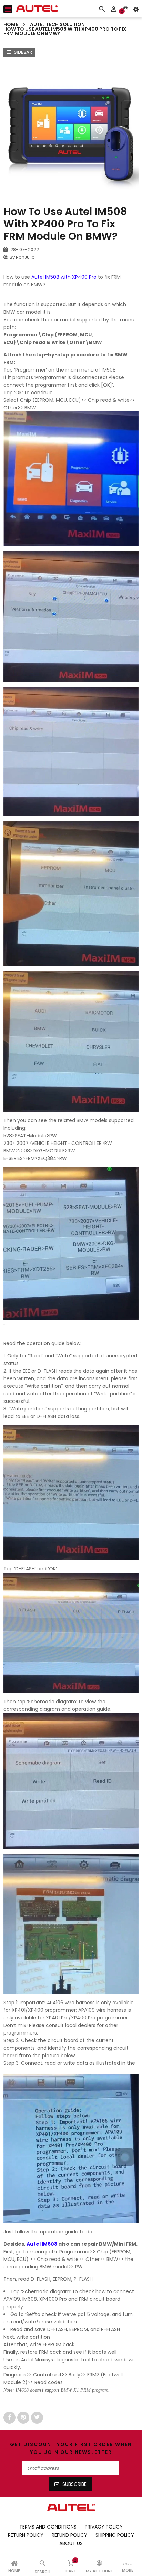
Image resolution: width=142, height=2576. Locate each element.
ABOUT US (71, 2543)
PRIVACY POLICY (104, 2527)
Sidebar (22, 52)
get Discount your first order (62, 2444)
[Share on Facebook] (10, 2417)
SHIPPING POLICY (115, 2535)
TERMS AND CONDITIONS (48, 2527)
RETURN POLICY (26, 2535)
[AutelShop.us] (71, 2507)
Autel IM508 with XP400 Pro (64, 277)
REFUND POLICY (69, 2535)
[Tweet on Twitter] (37, 2417)
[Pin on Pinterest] (24, 2417)
